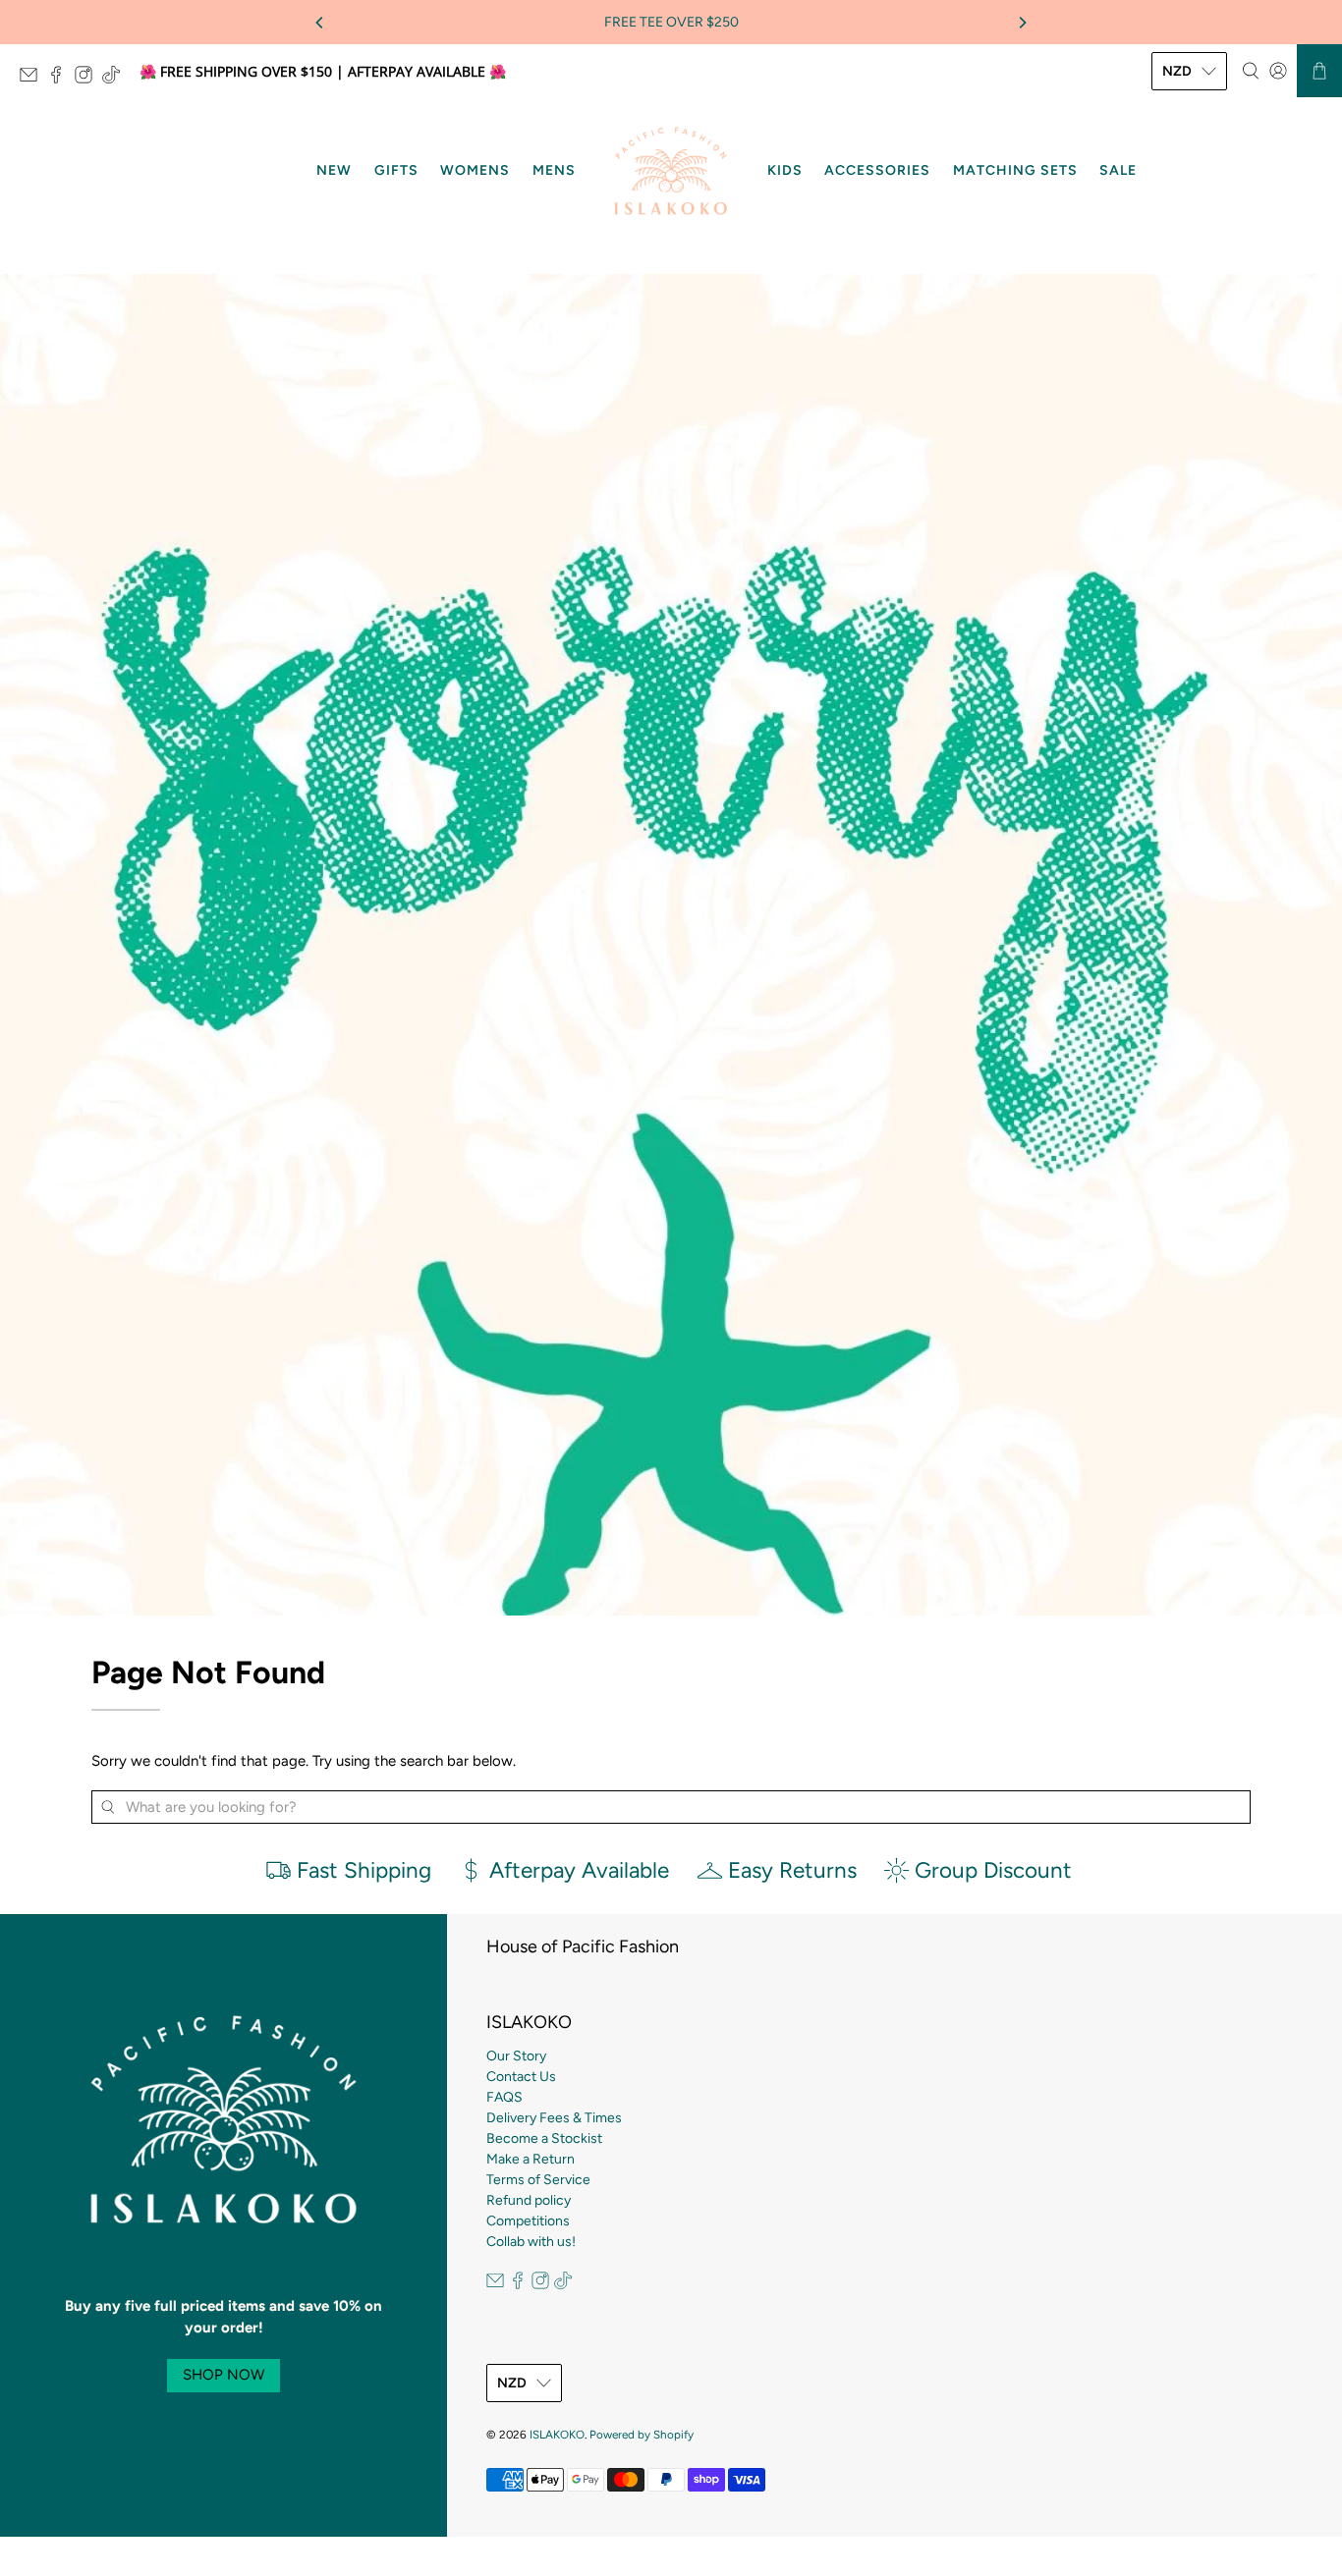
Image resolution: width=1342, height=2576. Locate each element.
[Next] (1022, 23)
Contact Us (521, 2077)
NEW (334, 170)
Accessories (877, 170)
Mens (554, 170)
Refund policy (529, 2200)
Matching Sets (1015, 170)
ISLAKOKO (557, 2435)
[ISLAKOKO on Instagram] (88, 78)
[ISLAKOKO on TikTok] (116, 78)
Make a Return (531, 2159)
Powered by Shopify (642, 2435)
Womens (475, 170)
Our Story (516, 2056)
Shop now (224, 2375)
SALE (1118, 170)
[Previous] (320, 23)
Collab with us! (531, 2242)
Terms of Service (538, 2180)
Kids (785, 170)
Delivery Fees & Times (554, 2118)
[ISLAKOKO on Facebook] (61, 78)
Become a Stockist (544, 2138)
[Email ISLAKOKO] (33, 78)
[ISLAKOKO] (671, 171)
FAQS (504, 2097)
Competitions (528, 2221)
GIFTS (396, 170)
